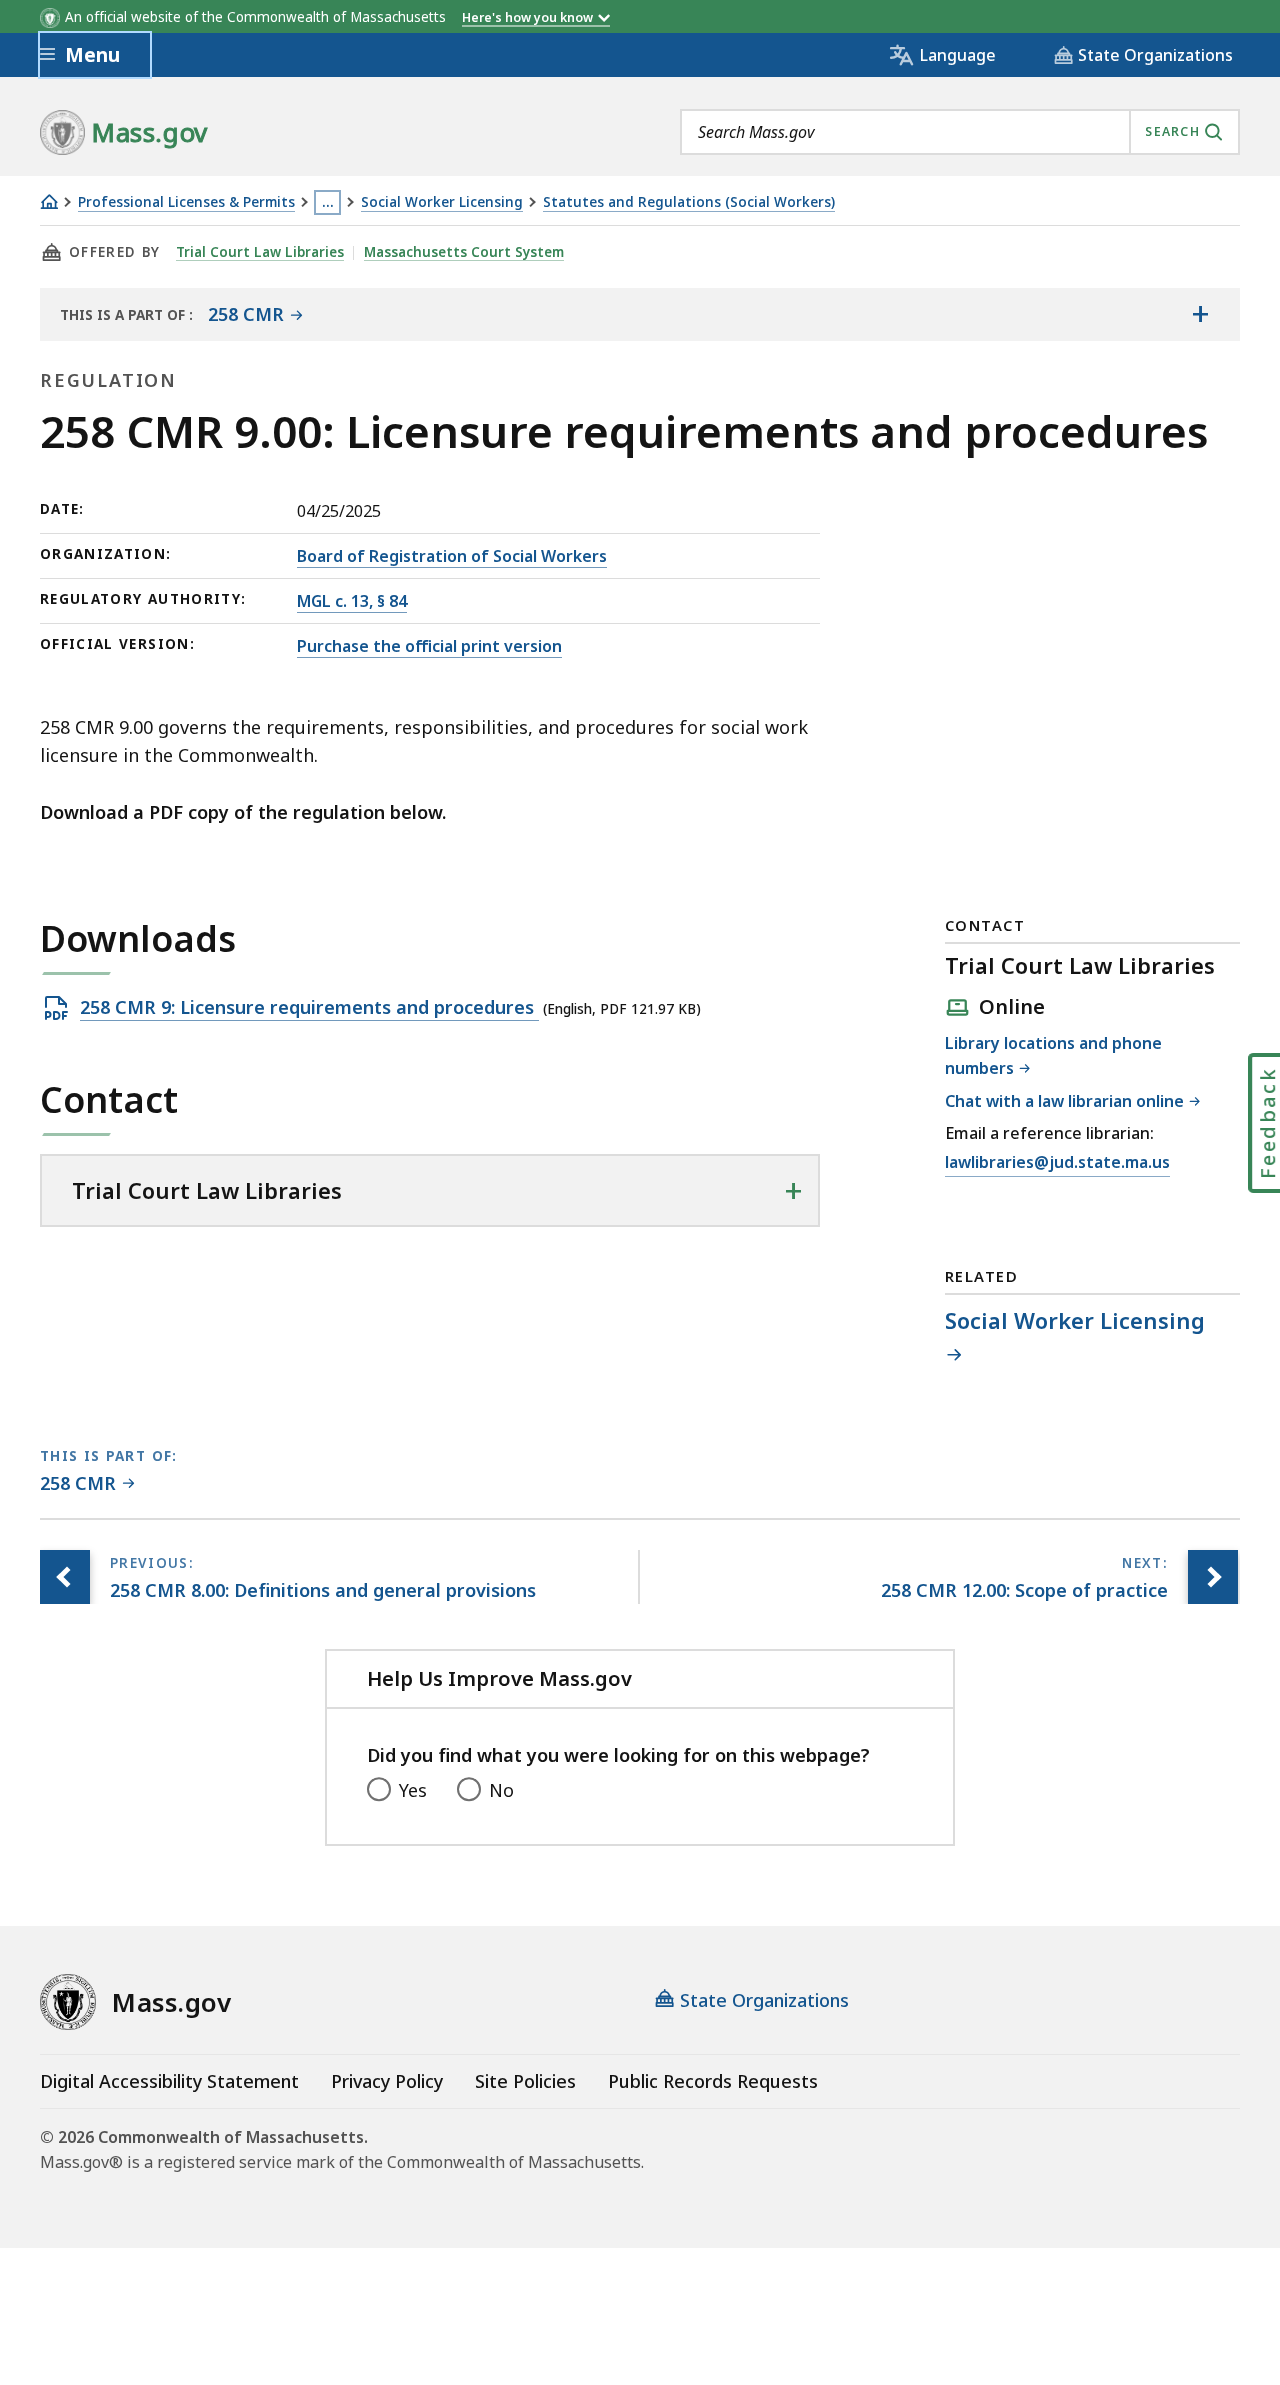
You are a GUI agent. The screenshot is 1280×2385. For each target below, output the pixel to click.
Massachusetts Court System (464, 252)
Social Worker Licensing (442, 202)
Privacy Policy (387, 2081)
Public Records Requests (713, 2081)
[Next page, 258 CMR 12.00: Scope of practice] (1213, 1577)
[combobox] (960, 132)
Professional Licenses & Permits (186, 202)
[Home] (49, 201)
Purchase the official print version (429, 646)
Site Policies (525, 2081)
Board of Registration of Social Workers (452, 556)
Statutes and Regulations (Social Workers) (689, 202)
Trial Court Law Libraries (260, 252)
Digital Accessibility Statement (169, 2081)
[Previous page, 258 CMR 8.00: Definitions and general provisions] (65, 1577)
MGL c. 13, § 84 (352, 601)
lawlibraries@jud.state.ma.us (1057, 1163)
